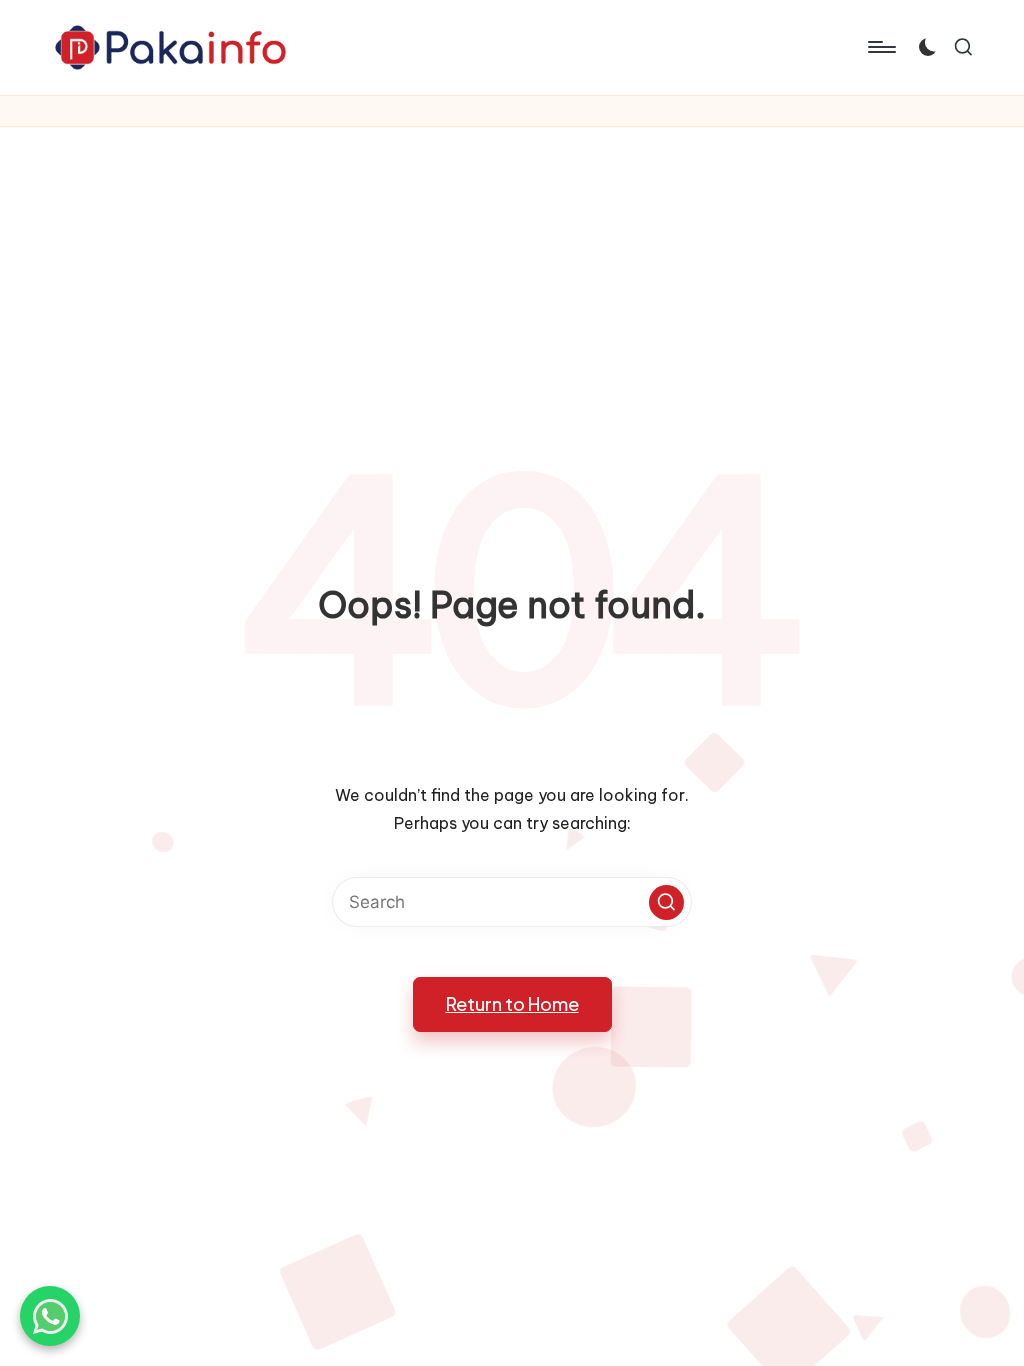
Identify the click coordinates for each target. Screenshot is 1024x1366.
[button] (666, 902)
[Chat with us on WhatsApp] (50, 1316)
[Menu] (880, 47)
